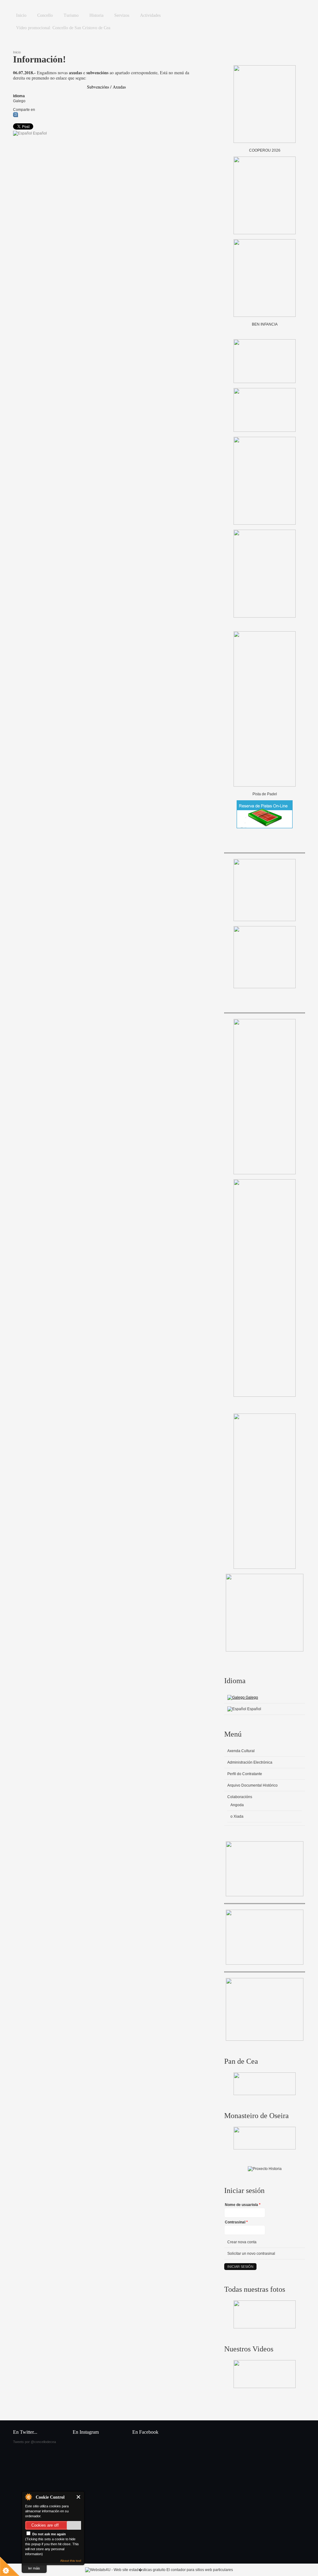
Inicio (21, 15)
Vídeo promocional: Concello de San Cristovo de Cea (63, 28)
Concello (45, 15)
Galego (251, 1697)
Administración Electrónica (250, 1762)
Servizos (122, 15)
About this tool (71, 2561)
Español (39, 133)
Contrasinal (236, 2222)
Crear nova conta (242, 2242)
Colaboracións (240, 1797)
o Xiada (237, 1816)
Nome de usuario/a (243, 2205)
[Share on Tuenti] (16, 116)
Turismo (71, 15)
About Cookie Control (28, 2497)
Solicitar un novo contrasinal (251, 2254)
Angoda (237, 1805)
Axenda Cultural (241, 1751)
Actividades (150, 15)
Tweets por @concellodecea (34, 2442)
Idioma (19, 96)
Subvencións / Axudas (106, 87)
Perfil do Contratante (245, 1774)
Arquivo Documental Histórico (252, 1785)
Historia (96, 15)
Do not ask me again (49, 2534)
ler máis (34, 2568)
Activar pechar (79, 2497)
